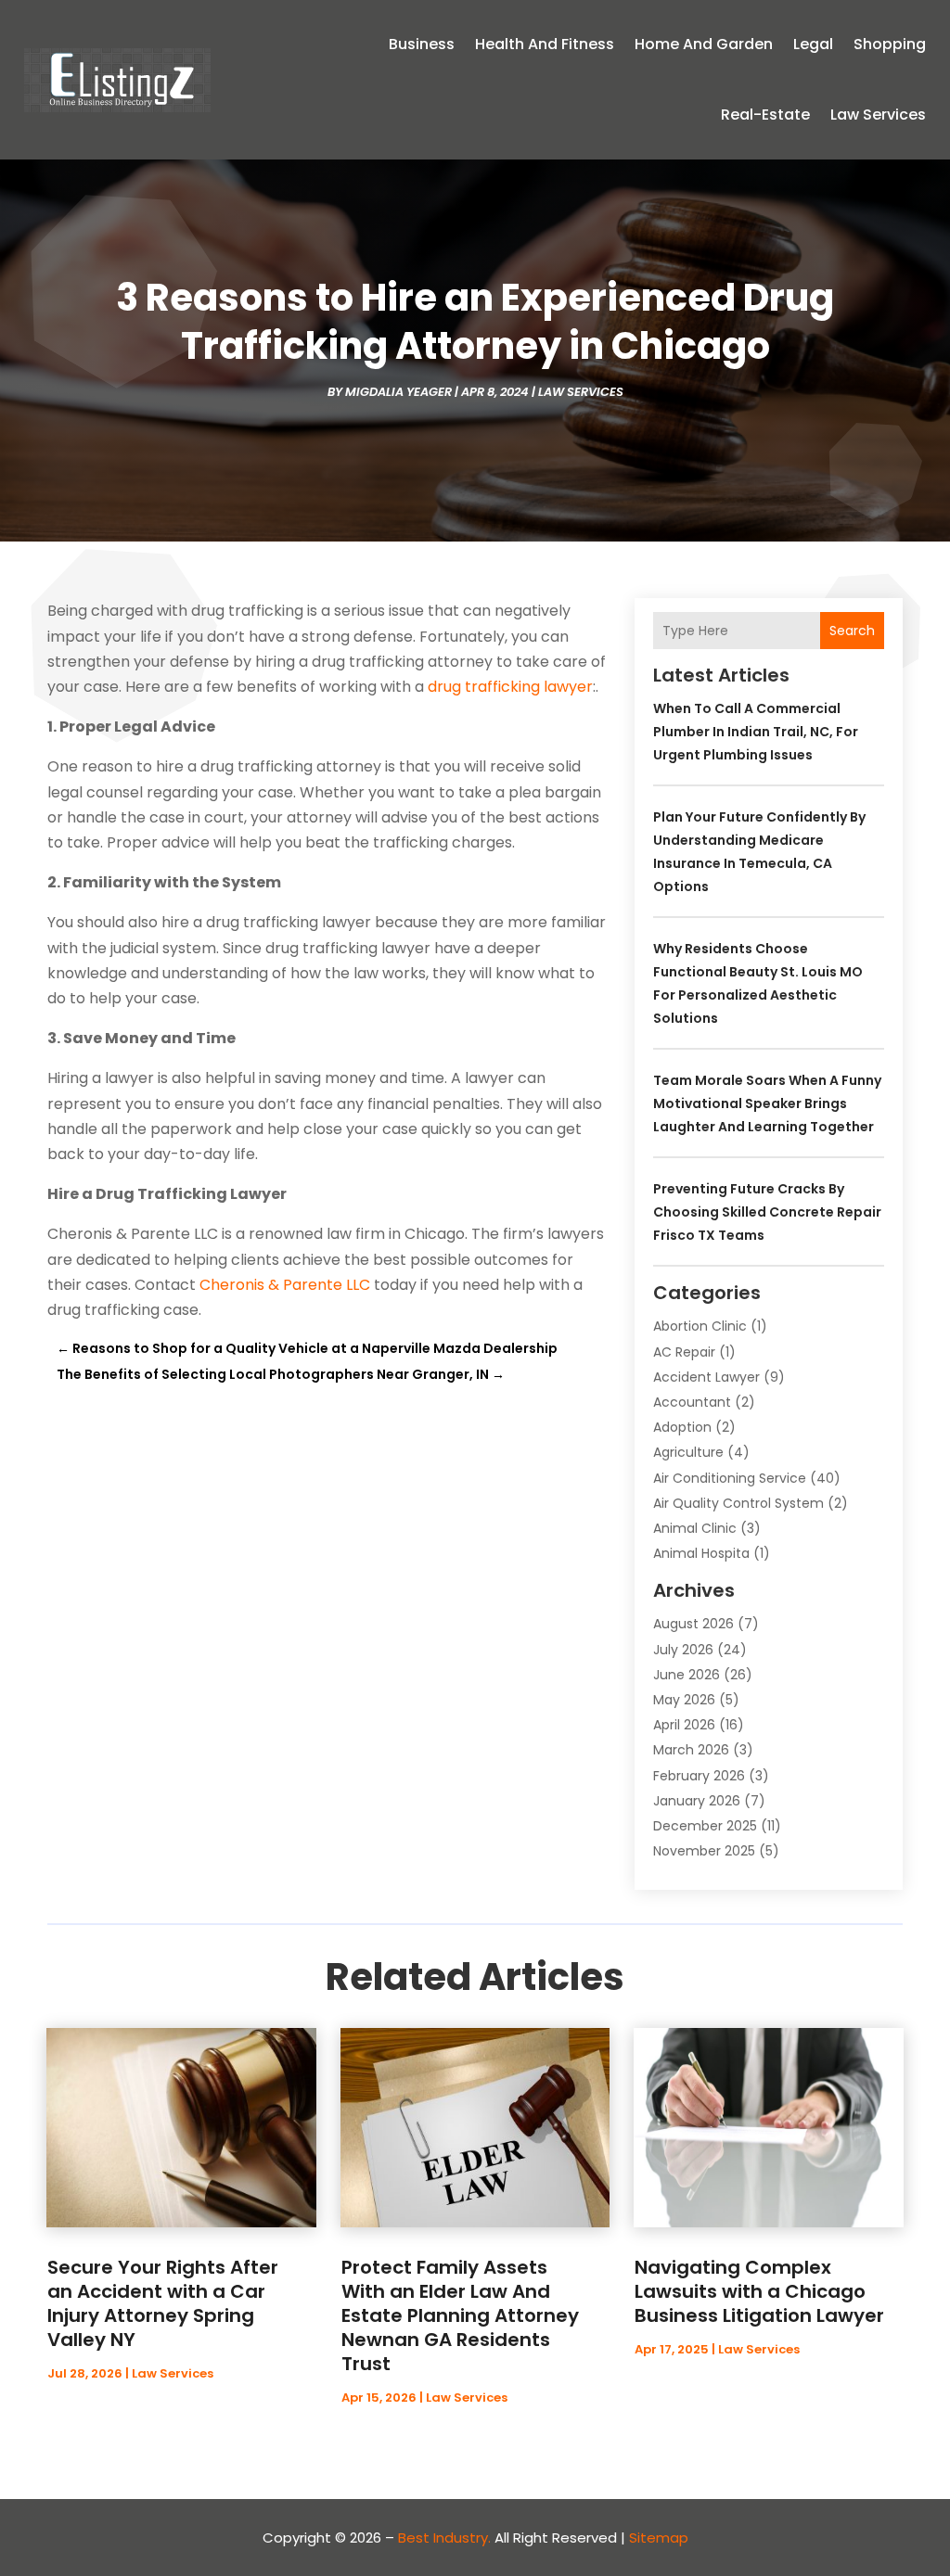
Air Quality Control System (738, 1503)
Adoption (682, 1427)
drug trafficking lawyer (510, 687)
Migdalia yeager (398, 392)
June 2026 (687, 1675)
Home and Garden (704, 44)
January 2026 (697, 1801)
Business (422, 44)
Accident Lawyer (706, 1377)
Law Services (878, 115)
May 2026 (684, 1700)
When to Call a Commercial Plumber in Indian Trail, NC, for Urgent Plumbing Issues (756, 732)
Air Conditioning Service (730, 1478)
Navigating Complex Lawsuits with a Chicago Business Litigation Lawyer (759, 2291)
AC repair (684, 1352)
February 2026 (699, 1776)
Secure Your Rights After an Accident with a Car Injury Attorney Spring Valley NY (163, 2303)
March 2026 (691, 1750)
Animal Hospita (701, 1553)
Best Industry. (444, 2538)
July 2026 (683, 1650)
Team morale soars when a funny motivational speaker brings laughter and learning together (767, 1103)
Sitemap (659, 2538)
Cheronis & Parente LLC (285, 1285)
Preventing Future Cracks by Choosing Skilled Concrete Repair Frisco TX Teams (767, 1212)
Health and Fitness (545, 44)
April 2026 (684, 1725)
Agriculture (688, 1452)
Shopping (890, 44)
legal (813, 44)
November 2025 (704, 1851)
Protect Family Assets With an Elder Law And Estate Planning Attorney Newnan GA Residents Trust (460, 2315)
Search (852, 631)
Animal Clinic (695, 1528)
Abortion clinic (700, 1326)
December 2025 (705, 1826)
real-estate (765, 115)
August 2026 (693, 1624)
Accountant (692, 1402)
